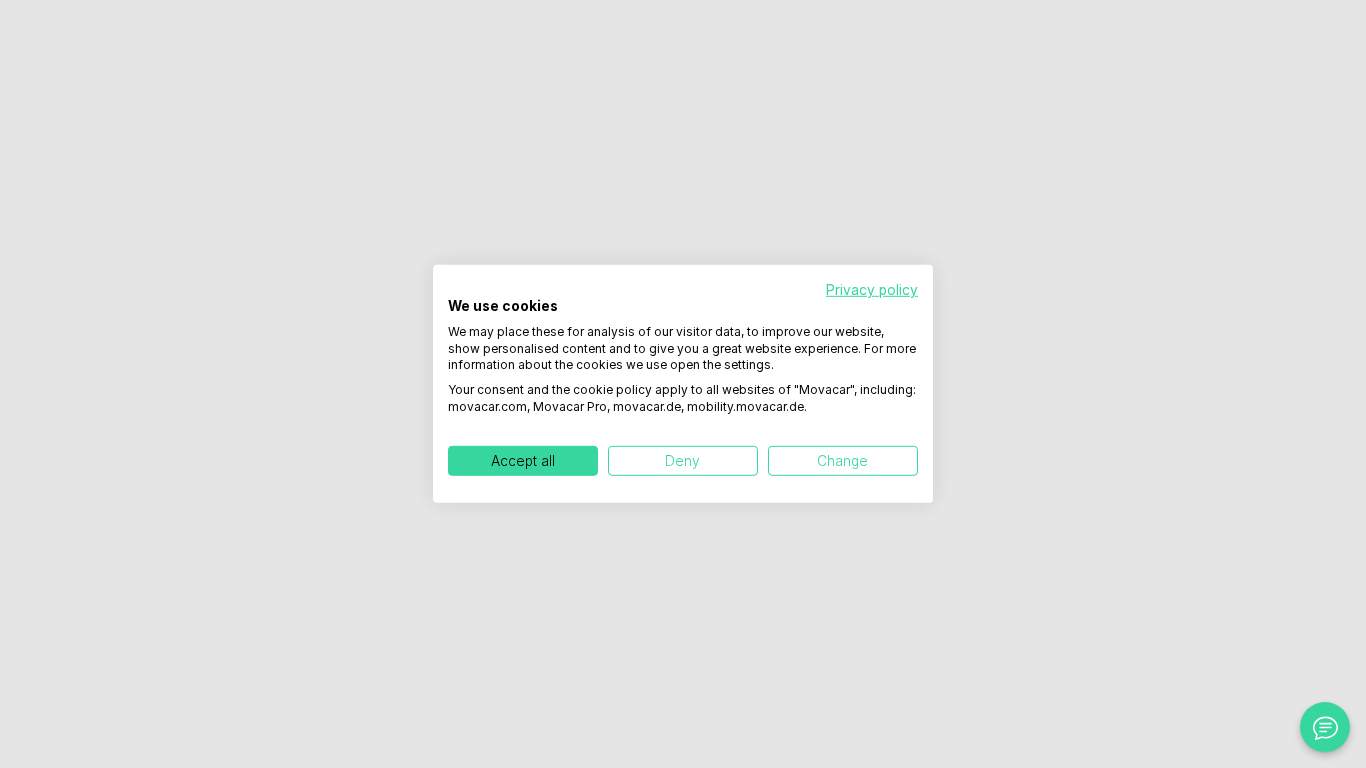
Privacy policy (872, 290)
